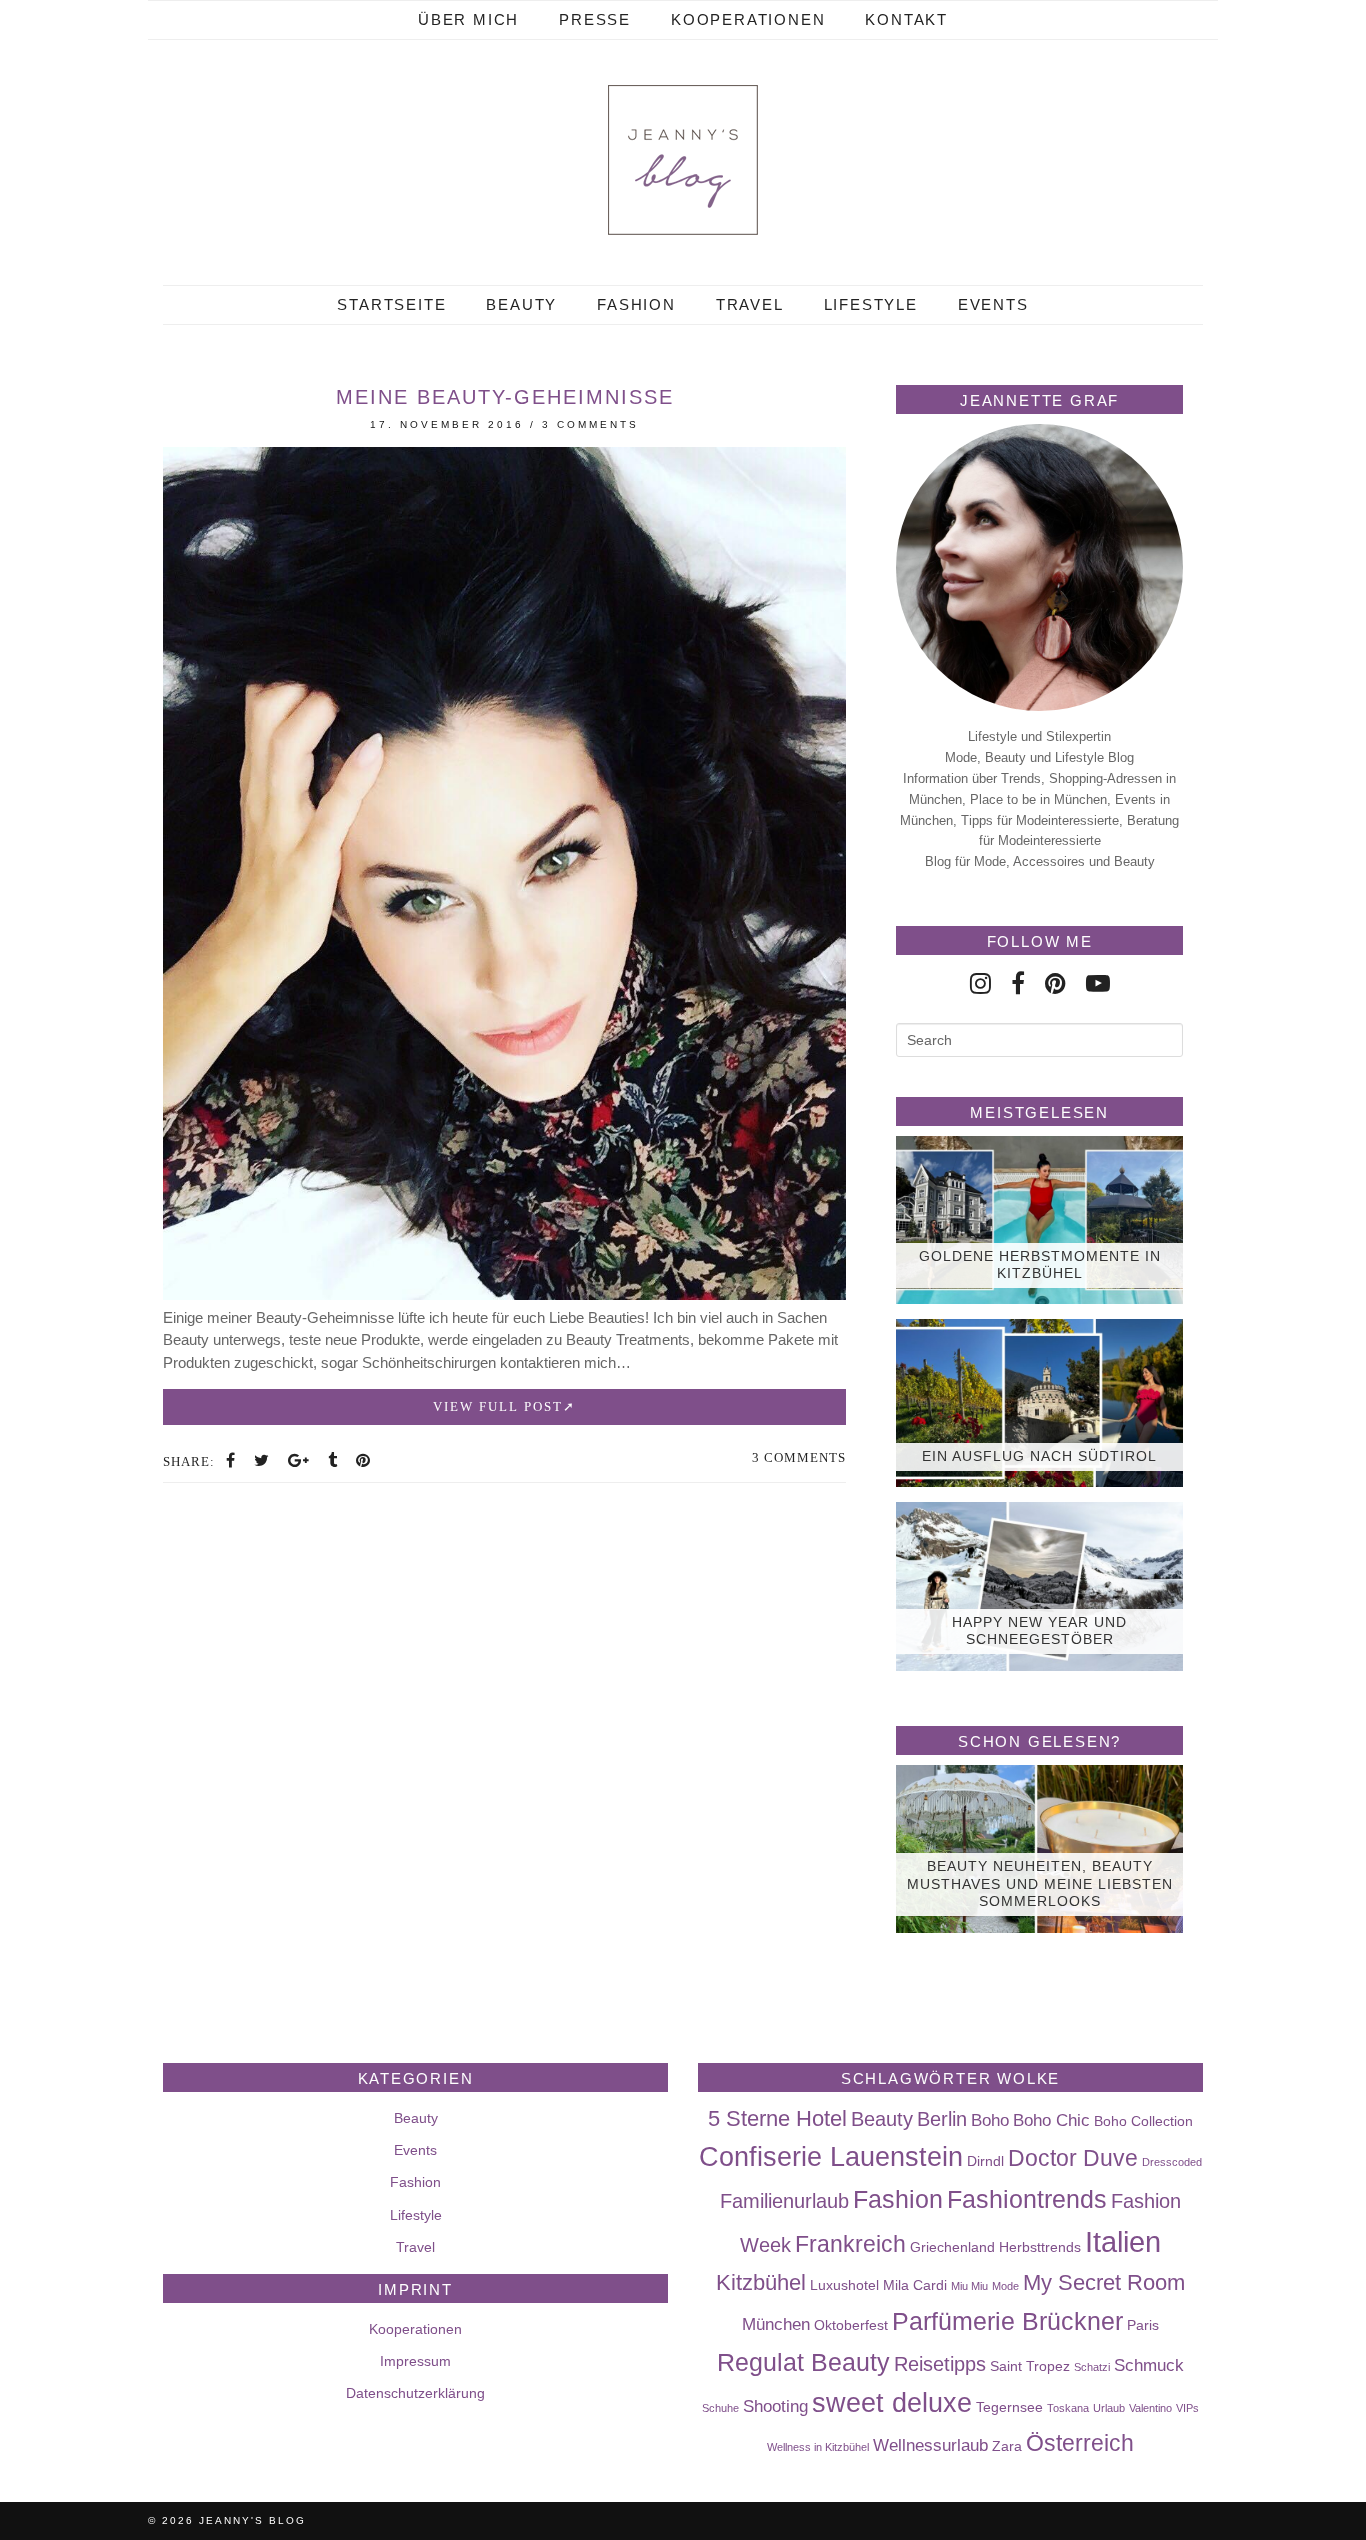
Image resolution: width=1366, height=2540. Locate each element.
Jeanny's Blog (252, 2520)
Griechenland (952, 2247)
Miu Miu (969, 2286)
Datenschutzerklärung (415, 2393)
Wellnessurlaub (930, 2445)
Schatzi (1092, 2367)
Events (993, 304)
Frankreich (850, 2244)
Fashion (636, 304)
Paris (1143, 2325)
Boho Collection (1143, 2121)
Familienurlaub (784, 2201)
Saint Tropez (1030, 2366)
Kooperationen (748, 19)
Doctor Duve (1073, 2158)
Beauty (521, 304)
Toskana (1068, 2408)
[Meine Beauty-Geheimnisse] (504, 1294)
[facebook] (1018, 983)
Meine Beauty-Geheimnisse (505, 397)
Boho (990, 2120)
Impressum (415, 2361)
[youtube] (1098, 983)
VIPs (1187, 2408)
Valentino (1150, 2408)
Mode (1005, 2286)
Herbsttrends (1040, 2247)
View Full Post (498, 1406)
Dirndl (985, 2161)
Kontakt (906, 19)
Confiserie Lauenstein (831, 2157)
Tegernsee (1009, 2407)
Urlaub (1109, 2408)
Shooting (775, 2406)
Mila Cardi (915, 2285)
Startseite (391, 304)
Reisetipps (940, 2364)
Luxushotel (844, 2285)
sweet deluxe (892, 2403)
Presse (595, 19)
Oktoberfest (851, 2325)
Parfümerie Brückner (1007, 2321)
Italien (1123, 2241)
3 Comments (590, 424)
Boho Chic (1051, 2120)
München (776, 2324)
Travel (750, 304)
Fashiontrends (1027, 2199)
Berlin (942, 2119)
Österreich (1080, 2443)
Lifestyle (871, 304)
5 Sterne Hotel (777, 2118)
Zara (1007, 2446)
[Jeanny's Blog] (683, 160)
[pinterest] (1055, 983)
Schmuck (1149, 2365)
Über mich (468, 19)
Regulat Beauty (803, 2362)
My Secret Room (1104, 2282)
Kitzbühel (761, 2282)
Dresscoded (1172, 2162)
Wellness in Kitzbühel (818, 2447)
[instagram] (980, 983)
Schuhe (720, 2408)
